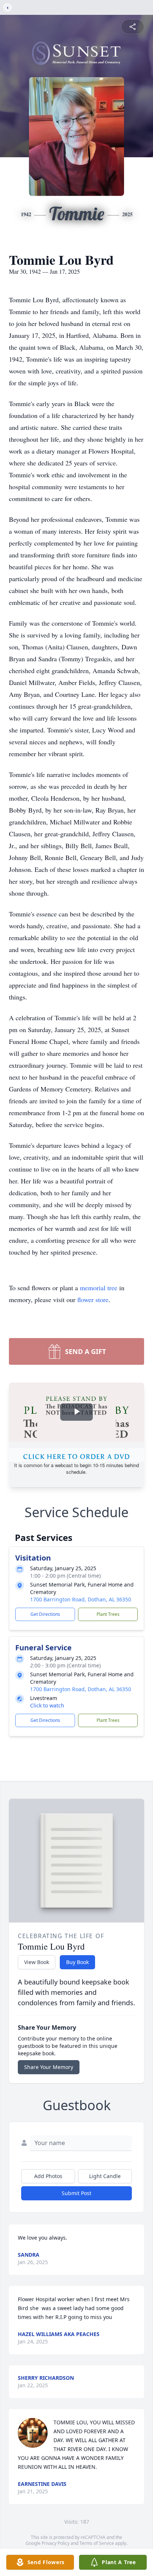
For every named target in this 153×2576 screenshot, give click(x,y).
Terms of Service (97, 2543)
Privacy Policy (56, 2543)
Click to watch (47, 1705)
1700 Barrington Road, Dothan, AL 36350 (81, 1599)
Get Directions (45, 1614)
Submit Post (76, 2193)
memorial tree (99, 1288)
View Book (37, 1962)
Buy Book (77, 1962)
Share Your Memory (49, 2067)
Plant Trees (108, 1614)
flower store (93, 1299)
